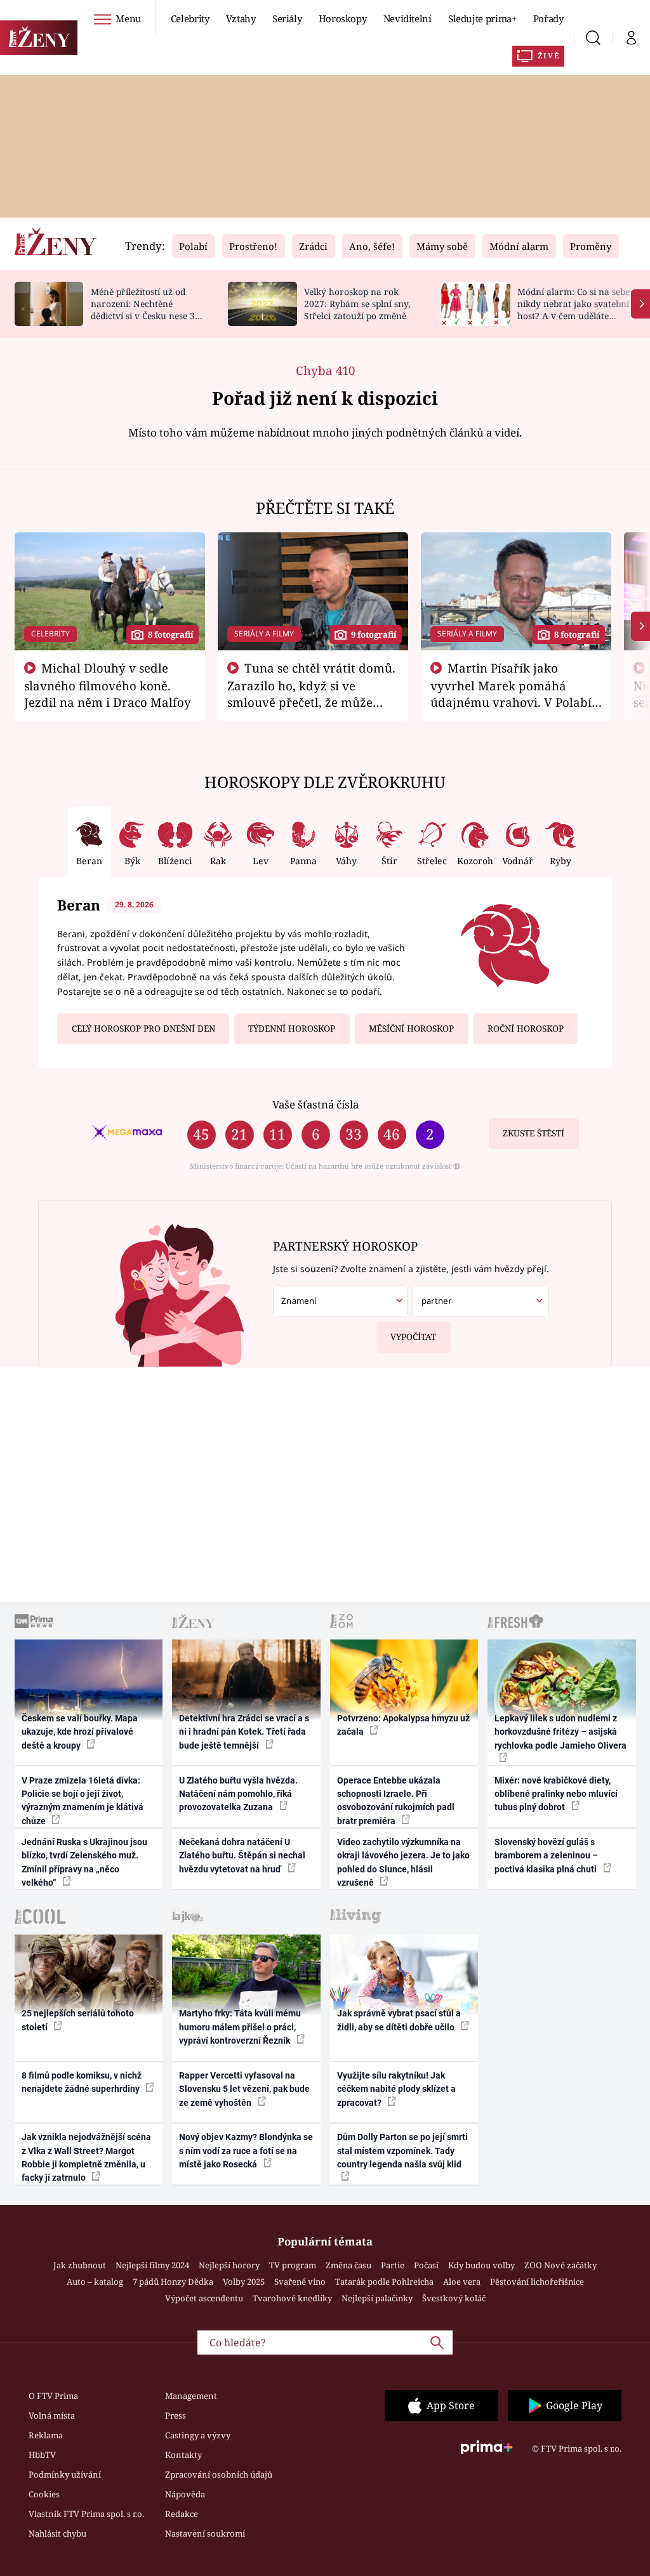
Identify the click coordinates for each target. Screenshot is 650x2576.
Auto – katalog (95, 2282)
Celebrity (190, 18)
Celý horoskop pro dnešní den (143, 1028)
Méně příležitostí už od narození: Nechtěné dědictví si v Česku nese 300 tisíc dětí (148, 309)
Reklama (46, 2435)
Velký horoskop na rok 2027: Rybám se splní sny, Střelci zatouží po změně (357, 304)
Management (191, 2396)
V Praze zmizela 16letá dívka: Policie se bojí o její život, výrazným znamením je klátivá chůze (83, 1801)
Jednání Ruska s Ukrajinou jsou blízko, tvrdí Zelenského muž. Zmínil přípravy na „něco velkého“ (84, 1862)
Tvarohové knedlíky (292, 2298)
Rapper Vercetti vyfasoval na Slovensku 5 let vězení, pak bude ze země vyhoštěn (244, 2089)
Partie (393, 2265)
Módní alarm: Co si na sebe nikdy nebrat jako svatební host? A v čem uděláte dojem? (574, 309)
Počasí (426, 2265)
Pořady (548, 18)
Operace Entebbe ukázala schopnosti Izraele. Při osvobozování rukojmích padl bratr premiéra (396, 1801)
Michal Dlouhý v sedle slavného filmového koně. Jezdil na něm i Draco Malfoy (108, 685)
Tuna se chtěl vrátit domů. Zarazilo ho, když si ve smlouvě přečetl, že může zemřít (312, 693)
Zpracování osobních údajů (219, 2474)
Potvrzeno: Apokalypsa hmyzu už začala (403, 1725)
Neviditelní (408, 18)
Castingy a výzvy (198, 2435)
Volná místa (52, 2415)
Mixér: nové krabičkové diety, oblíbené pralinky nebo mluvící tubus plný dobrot (556, 1794)
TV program (293, 2265)
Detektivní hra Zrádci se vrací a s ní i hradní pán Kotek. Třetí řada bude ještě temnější (244, 1732)
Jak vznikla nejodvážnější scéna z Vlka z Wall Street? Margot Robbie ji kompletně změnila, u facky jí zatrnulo (86, 2157)
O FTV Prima (53, 2396)
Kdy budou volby (481, 2265)
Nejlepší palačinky (377, 2298)
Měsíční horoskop (411, 1028)
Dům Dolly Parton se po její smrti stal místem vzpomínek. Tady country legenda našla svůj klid (402, 2151)
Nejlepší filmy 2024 (152, 2265)
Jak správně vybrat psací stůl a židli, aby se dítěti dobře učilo (399, 2020)
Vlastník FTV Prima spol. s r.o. (86, 2514)
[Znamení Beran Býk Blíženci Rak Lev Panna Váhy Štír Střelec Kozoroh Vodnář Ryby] (341, 1301)
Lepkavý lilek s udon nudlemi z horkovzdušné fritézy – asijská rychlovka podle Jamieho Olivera (560, 1732)
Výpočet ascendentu (204, 2298)
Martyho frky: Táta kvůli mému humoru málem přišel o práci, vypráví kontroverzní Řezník (240, 2027)
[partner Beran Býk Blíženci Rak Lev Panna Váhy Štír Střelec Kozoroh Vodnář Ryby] (480, 1301)
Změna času (348, 2265)
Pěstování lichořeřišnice (537, 2282)
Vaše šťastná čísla (315, 1104)
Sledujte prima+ (482, 18)
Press (176, 2415)
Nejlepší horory (229, 2265)
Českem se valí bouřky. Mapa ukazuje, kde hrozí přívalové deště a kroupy (80, 1732)
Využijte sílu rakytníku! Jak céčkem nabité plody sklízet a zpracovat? (396, 2089)
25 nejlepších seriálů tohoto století (78, 2020)
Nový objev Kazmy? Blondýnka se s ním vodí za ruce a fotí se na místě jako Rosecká (246, 2151)
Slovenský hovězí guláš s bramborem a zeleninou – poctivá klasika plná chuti (547, 1856)
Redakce (182, 2514)
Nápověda (185, 2494)
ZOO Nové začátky (560, 2265)
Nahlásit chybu (57, 2533)
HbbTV (42, 2455)
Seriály (287, 18)
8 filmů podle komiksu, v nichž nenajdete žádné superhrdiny (82, 2082)
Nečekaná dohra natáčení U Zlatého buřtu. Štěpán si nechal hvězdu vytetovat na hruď (242, 1856)
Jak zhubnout (80, 2265)
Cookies (44, 2494)
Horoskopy (343, 18)
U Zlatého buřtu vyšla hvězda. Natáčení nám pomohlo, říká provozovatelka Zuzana (238, 1794)
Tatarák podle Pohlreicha (384, 2282)
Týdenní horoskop (292, 1028)
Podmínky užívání (65, 2474)
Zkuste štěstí (534, 1133)
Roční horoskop (526, 1028)
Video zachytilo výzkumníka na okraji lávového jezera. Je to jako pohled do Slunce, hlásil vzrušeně (403, 1862)
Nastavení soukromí (205, 2533)
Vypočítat (413, 1337)
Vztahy (241, 18)
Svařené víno (300, 2282)
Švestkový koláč (454, 2298)
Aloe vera (462, 2282)
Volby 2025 (244, 2282)
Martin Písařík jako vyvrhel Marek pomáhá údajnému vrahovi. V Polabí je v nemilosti (511, 693)
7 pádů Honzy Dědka (173, 2282)
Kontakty (183, 2455)
